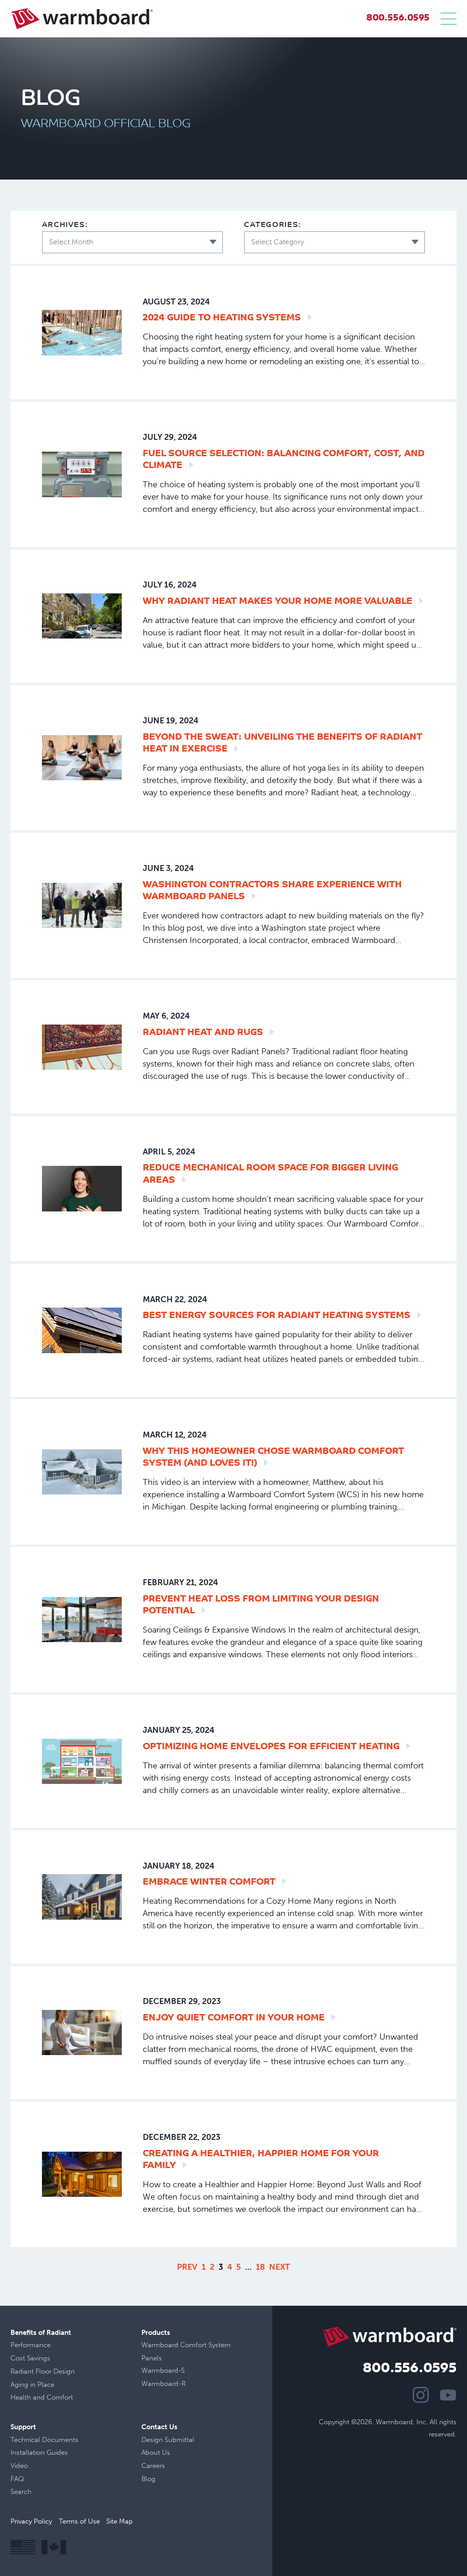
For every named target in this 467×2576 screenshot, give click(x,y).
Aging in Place (32, 2385)
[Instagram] (421, 2395)
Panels (152, 2358)
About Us (156, 2452)
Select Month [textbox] (71, 242)
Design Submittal (168, 2440)
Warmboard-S (163, 2370)
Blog (148, 2479)
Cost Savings (30, 2358)
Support (23, 2427)
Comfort (60, 2397)
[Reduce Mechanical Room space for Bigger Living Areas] (82, 1188)
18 (260, 2267)
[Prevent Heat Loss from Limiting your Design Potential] (82, 1620)
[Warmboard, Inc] (82, 19)
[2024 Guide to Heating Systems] (82, 332)
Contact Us (159, 2427)
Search (21, 2492)
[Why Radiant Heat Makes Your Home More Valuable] (82, 616)
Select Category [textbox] (278, 242)
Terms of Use (79, 2521)
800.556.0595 (398, 18)
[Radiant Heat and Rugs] (82, 1047)
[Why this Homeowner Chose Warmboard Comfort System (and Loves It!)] (82, 1472)
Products (156, 2333)
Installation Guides (39, 2452)
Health (21, 2397)
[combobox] (132, 242)
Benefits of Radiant (41, 2333)
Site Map (119, 2521)
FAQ (17, 2479)
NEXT (280, 2267)
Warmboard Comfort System (186, 2345)
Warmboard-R (163, 2384)
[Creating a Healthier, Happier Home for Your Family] (82, 2174)
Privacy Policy (31, 2521)
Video (19, 2466)
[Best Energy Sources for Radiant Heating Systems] (82, 1330)
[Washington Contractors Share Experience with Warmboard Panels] (82, 905)
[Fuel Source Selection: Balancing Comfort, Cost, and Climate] (82, 474)
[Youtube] (448, 2395)
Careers (153, 2466)
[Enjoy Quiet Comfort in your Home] (82, 2032)
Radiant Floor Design (43, 2371)
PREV (187, 2267)
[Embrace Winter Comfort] (82, 1897)
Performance (31, 2345)
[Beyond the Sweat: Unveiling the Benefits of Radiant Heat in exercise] (82, 758)
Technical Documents (44, 2440)
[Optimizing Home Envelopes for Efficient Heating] (82, 1761)
